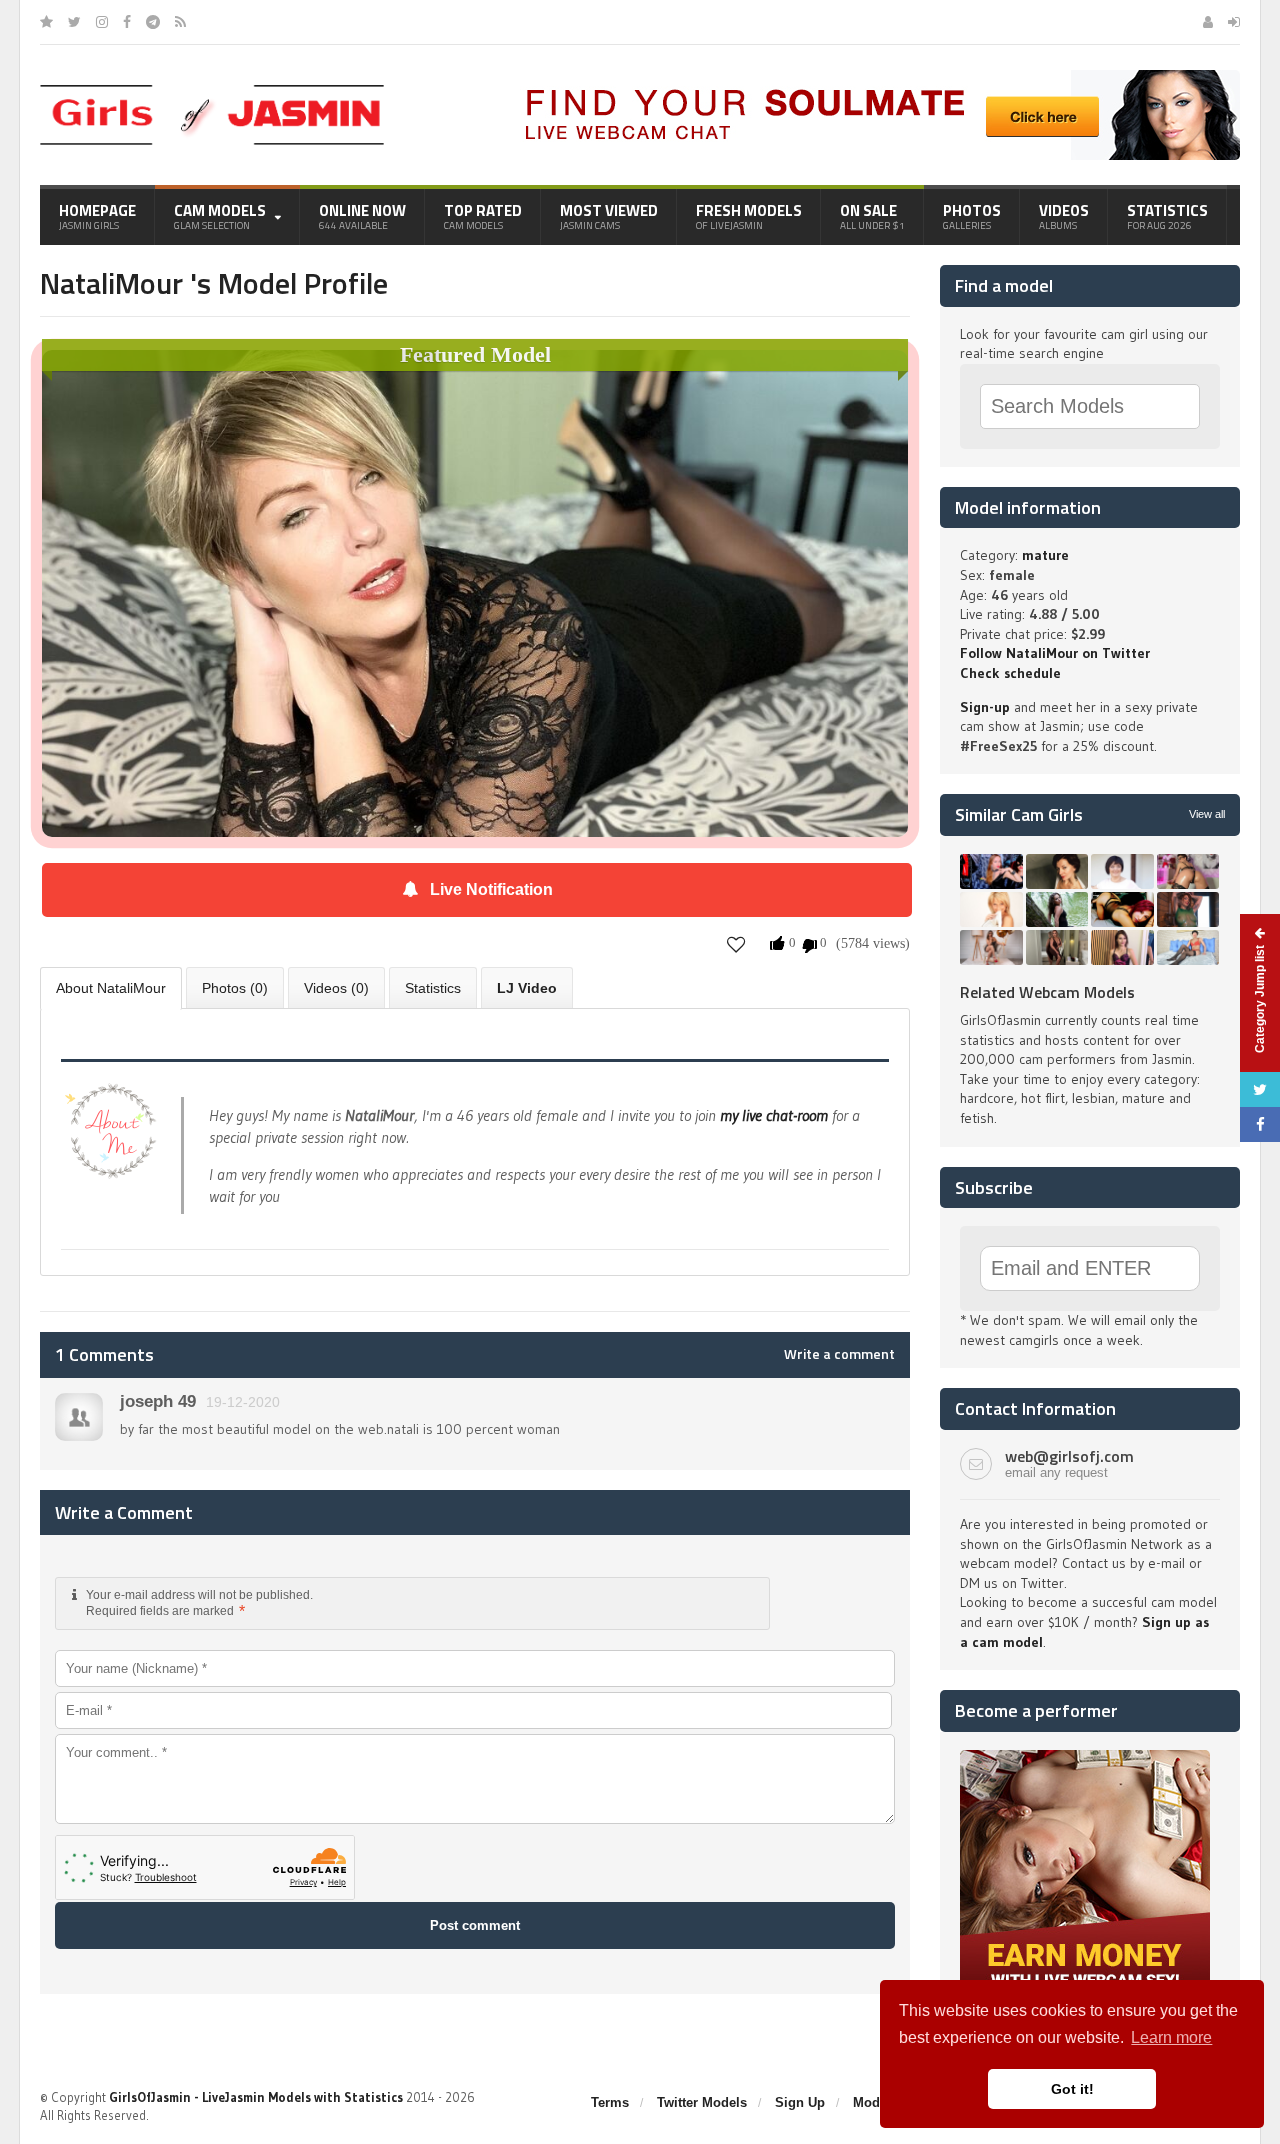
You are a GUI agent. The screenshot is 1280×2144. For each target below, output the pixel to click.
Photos (972, 216)
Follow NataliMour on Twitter (1055, 653)
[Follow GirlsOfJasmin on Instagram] (102, 22)
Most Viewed (609, 216)
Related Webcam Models (1047, 992)
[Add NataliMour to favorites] (736, 943)
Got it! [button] (1072, 2089)
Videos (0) (336, 988)
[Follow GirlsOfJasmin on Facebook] (127, 22)
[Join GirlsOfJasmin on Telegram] (153, 22)
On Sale (872, 216)
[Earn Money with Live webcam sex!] (1085, 1757)
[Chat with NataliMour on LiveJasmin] (475, 378)
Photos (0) (235, 988)
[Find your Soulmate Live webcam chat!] (876, 77)
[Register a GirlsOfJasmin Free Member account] (1208, 22)
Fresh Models (749, 216)
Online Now (362, 216)
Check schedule (1010, 673)
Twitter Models (702, 2102)
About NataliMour (111, 988)
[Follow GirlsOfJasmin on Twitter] (74, 22)
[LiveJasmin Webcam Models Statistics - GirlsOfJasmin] (212, 92)
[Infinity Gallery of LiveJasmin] (46, 22)
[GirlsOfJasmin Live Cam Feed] (180, 22)
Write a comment (839, 1354)
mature (1045, 555)
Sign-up (985, 707)
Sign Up (800, 2102)
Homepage (97, 216)
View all (1207, 814)
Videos (1064, 216)
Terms (610, 2102)
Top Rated (483, 216)
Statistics (1167, 216)
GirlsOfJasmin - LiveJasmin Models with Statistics (256, 2097)
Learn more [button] (1171, 2037)
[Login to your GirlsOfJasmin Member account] (1234, 22)
